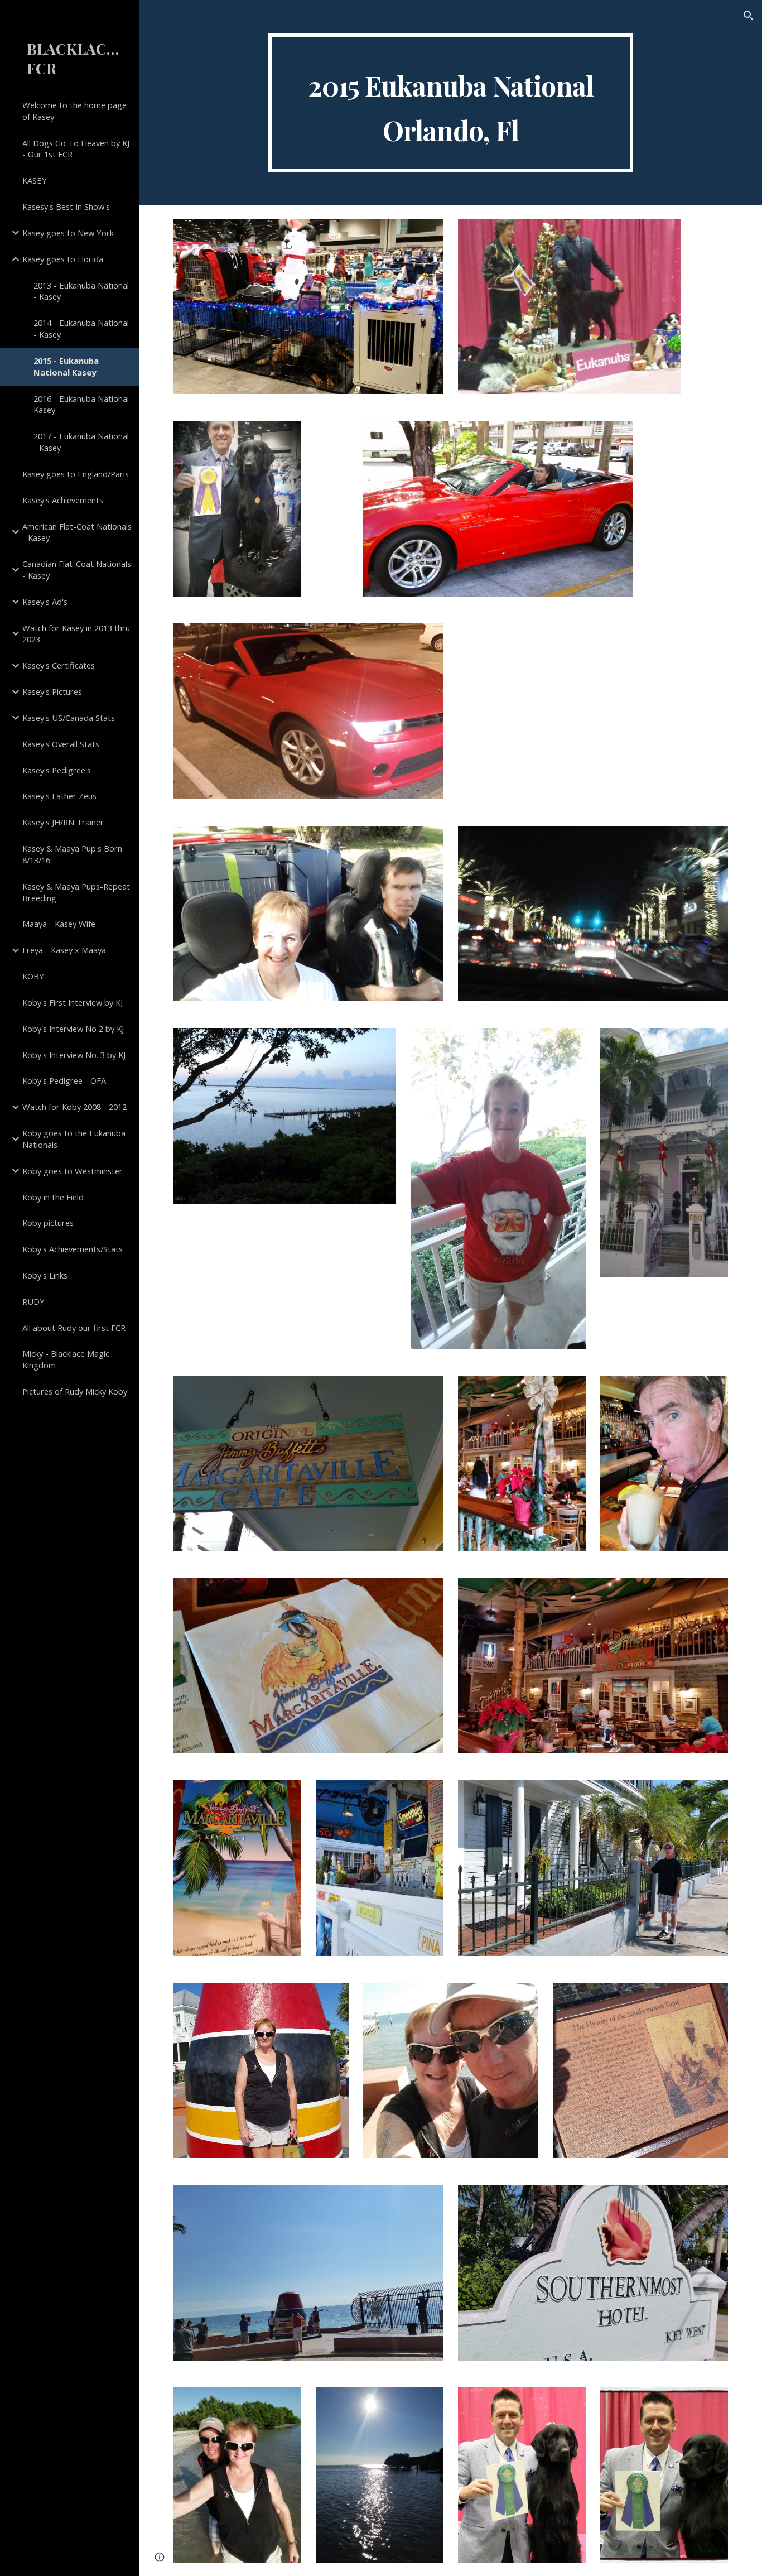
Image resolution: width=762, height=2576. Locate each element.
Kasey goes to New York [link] (68, 233)
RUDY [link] (33, 1301)
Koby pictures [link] (48, 1223)
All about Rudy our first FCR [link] (74, 1328)
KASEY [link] (35, 180)
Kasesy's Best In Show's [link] (66, 206)
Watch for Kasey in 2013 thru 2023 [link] (76, 634)
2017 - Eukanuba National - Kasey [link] (81, 442)
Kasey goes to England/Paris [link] (76, 474)
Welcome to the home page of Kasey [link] (74, 111)
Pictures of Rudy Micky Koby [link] (75, 1391)
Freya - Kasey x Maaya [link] (64, 950)
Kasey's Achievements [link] (63, 500)
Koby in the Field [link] (53, 1197)
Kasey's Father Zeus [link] (59, 796)
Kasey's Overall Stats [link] (61, 744)
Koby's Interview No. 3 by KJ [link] (74, 1055)
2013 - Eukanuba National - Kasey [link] (81, 291)
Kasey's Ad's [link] (45, 602)
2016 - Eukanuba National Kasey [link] (81, 404)
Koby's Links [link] (45, 1275)
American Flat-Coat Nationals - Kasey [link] (77, 532)
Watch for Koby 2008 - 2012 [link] (74, 1107)
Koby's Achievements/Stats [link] (73, 1249)
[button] (749, 16)
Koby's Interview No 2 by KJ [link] (73, 1029)
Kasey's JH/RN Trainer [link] (63, 822)
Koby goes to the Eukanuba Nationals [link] (74, 1139)
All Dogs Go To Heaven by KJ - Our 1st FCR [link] (76, 149)
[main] (451, 103)
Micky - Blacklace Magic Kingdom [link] (66, 1359)
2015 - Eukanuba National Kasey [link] (66, 366)
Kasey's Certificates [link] (59, 665)
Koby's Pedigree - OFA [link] (64, 1080)
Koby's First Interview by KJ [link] (73, 1002)
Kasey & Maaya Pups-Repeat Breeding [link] (76, 892)
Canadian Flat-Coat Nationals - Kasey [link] (77, 569)
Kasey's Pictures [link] (52, 691)
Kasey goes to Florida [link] (63, 259)
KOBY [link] (33, 976)
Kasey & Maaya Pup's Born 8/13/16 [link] (72, 854)
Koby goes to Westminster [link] (73, 1171)
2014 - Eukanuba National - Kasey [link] (81, 328)
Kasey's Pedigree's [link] (57, 770)
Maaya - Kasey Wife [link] (59, 924)
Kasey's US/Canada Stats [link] (69, 718)
